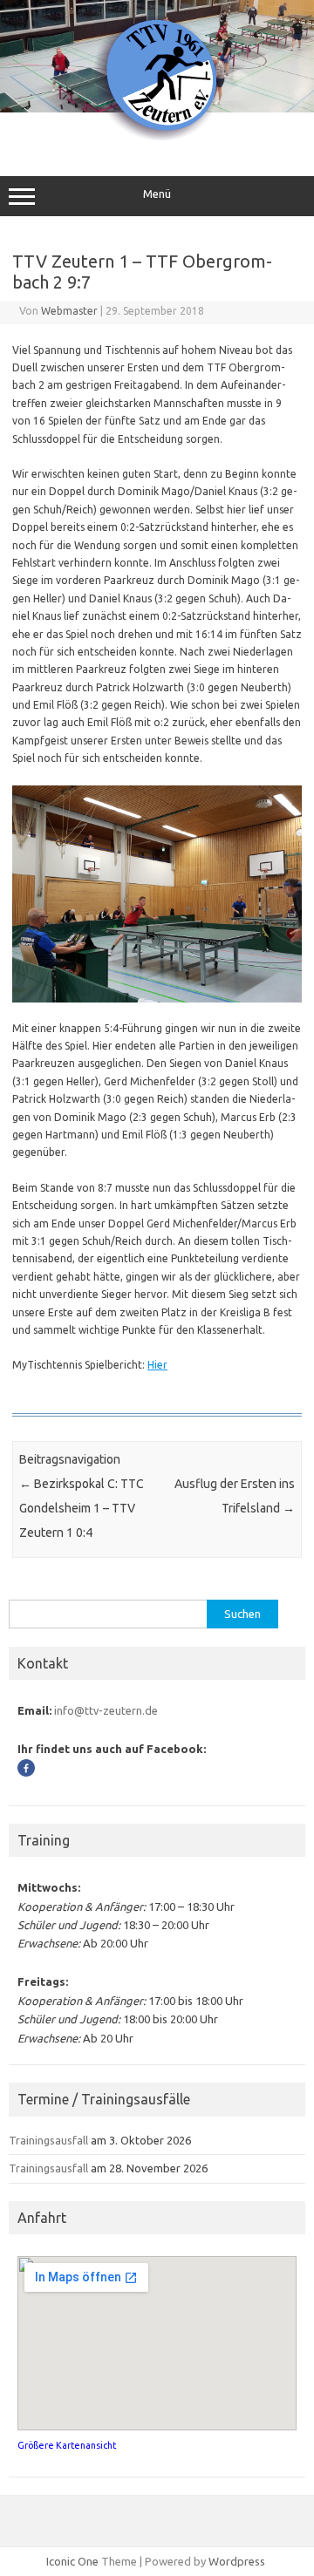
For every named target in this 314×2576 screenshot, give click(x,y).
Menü (157, 194)
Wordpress (237, 2561)
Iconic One (72, 2561)
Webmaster (69, 311)
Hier (157, 1365)
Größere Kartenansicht (67, 2445)
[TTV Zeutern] (157, 139)
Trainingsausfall (48, 2140)
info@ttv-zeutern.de (106, 1710)
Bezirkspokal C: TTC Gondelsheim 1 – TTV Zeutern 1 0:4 (82, 1508)
